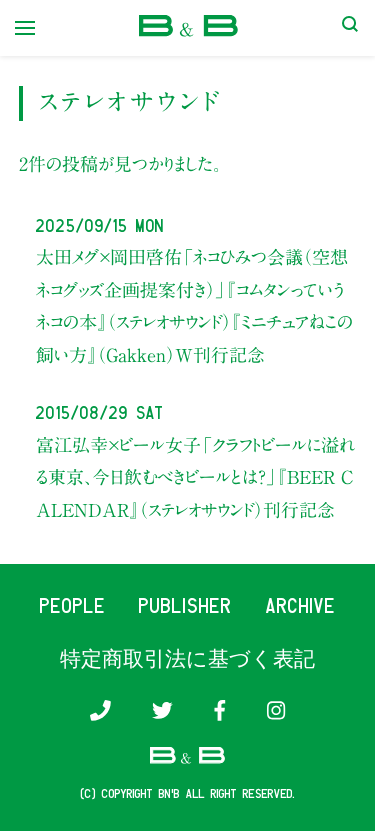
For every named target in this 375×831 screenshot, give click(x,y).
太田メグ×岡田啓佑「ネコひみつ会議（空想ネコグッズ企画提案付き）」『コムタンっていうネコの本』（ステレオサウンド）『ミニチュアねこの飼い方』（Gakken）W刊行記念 (194, 305)
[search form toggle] (350, 28)
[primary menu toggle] (25, 28)
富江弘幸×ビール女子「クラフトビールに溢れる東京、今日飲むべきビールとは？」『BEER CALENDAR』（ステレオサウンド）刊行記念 (195, 477)
